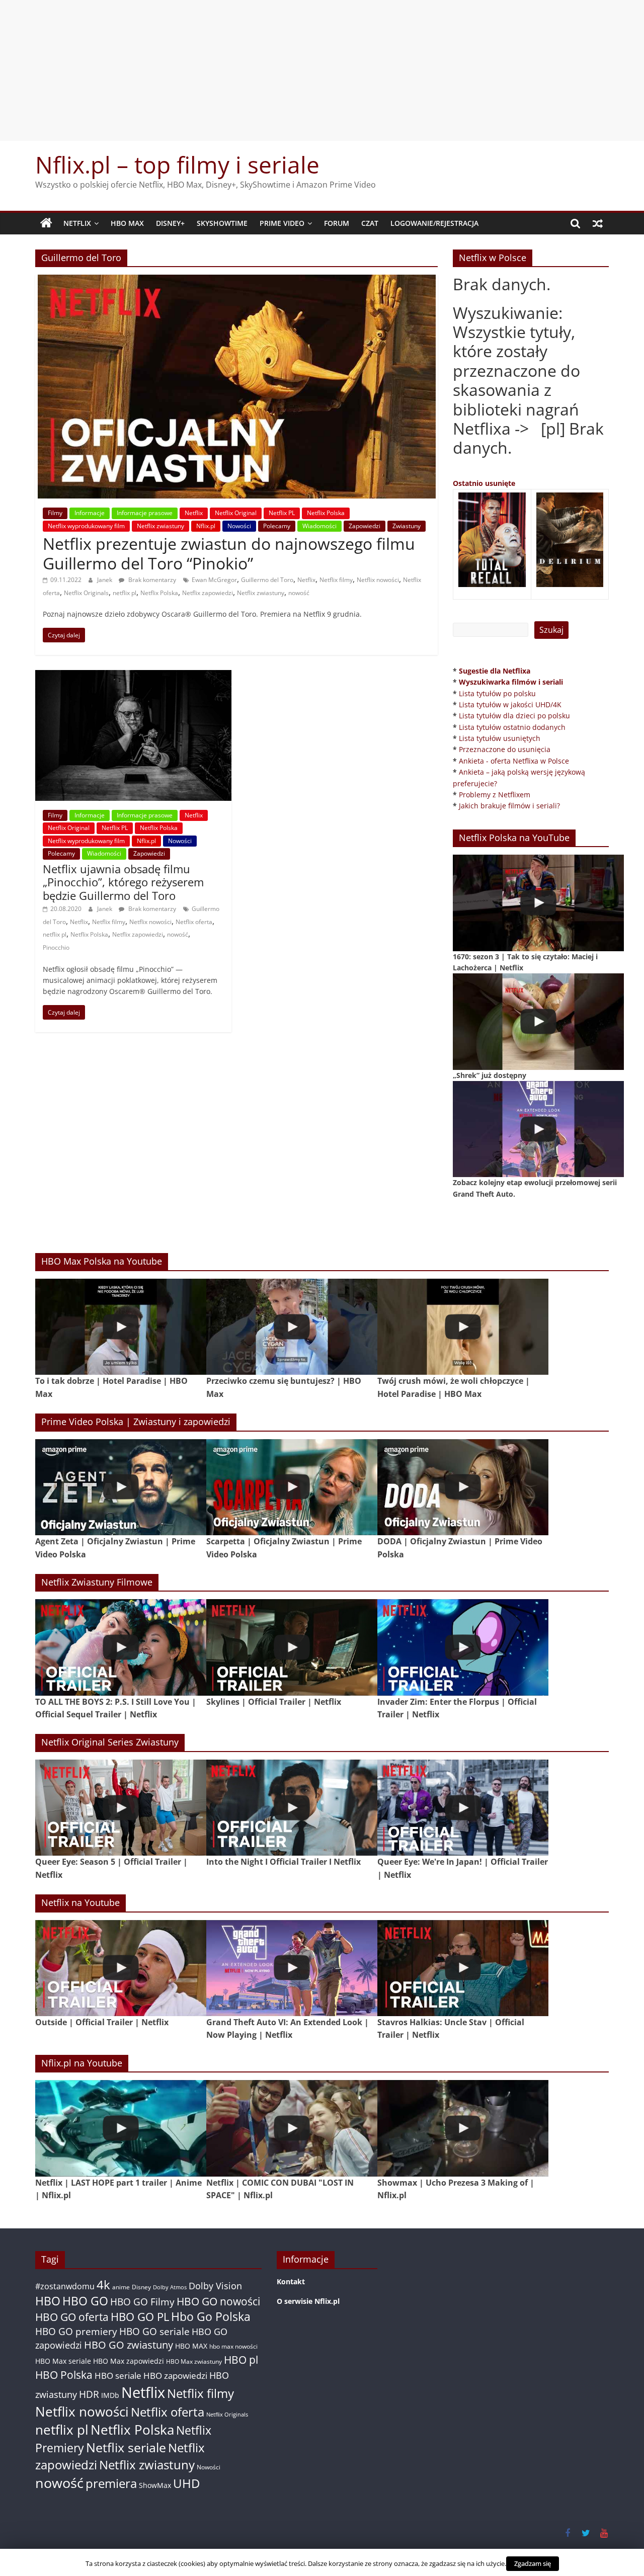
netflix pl (125, 593)
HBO (48, 2301)
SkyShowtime (222, 223)
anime (121, 2287)
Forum (337, 223)
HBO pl (241, 2359)
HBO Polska (64, 2375)
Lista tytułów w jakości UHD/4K (510, 704)
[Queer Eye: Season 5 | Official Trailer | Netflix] (121, 1808)
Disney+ (170, 223)
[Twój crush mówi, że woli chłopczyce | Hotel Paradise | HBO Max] (463, 1327)
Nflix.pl (206, 526)
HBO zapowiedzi (175, 2376)
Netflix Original (236, 513)
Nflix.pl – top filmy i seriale (177, 164)
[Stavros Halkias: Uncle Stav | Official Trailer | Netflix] (463, 1968)
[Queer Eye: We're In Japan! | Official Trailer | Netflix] (463, 1808)
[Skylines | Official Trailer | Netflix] (292, 1647)
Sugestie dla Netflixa (495, 671)
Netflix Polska (326, 513)
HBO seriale (118, 2375)
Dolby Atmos (170, 2287)
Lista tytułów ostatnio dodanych (512, 727)
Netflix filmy (336, 580)
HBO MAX (127, 223)
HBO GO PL (140, 2317)
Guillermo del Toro (267, 580)
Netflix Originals (86, 593)
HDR (89, 2394)
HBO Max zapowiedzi (129, 2361)
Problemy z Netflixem (495, 795)
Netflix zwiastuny (160, 526)
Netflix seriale (126, 2447)
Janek (105, 580)
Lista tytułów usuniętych (500, 738)
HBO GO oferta (72, 2317)
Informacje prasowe (145, 513)
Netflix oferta (194, 922)
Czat (370, 223)
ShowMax (155, 2485)
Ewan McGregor (214, 580)
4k (103, 2285)
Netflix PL (282, 513)
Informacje (90, 513)
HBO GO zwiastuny (129, 2345)
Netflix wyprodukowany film (86, 526)
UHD (186, 2483)
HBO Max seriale (63, 2361)
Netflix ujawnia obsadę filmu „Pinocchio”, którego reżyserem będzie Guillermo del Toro (123, 882)
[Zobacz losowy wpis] (598, 223)
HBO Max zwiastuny (194, 2361)
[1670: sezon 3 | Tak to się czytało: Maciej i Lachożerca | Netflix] (538, 903)
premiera (111, 2483)
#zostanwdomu (65, 2286)
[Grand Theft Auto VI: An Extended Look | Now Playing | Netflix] (292, 1968)
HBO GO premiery (76, 2331)
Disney (141, 2287)
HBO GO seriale (154, 2331)
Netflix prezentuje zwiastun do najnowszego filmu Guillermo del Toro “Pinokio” (229, 553)
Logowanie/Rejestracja (434, 223)
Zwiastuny (407, 526)
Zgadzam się (533, 2563)
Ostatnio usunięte (484, 483)
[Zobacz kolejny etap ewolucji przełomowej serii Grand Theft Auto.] (538, 1129)
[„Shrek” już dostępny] (538, 1021)
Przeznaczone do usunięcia (505, 749)
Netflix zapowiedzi (208, 593)
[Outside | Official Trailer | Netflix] (121, 1968)
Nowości (239, 526)
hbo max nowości (233, 2346)
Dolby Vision (215, 2286)
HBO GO (85, 2301)
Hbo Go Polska (211, 2317)
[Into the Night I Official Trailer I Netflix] (292, 1808)
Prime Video (282, 223)
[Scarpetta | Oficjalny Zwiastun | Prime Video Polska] (292, 1487)
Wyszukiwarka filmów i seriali (511, 682)
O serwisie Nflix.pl (308, 2301)
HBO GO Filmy (142, 2302)
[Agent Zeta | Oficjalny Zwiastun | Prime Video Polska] (121, 1487)
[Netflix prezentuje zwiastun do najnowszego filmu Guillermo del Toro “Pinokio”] (237, 281)
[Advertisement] (322, 70)
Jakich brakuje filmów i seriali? (509, 806)
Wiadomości (319, 526)
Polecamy (277, 526)
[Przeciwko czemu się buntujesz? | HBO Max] (292, 1327)
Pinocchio (56, 947)
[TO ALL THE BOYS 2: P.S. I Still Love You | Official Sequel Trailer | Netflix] (121, 1647)
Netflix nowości (378, 580)
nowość (299, 593)
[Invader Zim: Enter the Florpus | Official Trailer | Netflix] (463, 1647)
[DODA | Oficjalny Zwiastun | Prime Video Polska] (463, 1487)
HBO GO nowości (218, 2301)
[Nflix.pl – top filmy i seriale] (46, 223)
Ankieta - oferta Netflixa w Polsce (514, 761)
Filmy (55, 513)
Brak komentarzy (151, 580)
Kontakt (291, 2281)
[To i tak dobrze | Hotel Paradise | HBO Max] (121, 1327)
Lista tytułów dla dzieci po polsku (514, 716)
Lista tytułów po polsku (497, 693)
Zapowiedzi (365, 526)
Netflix (77, 223)
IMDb (110, 2395)
